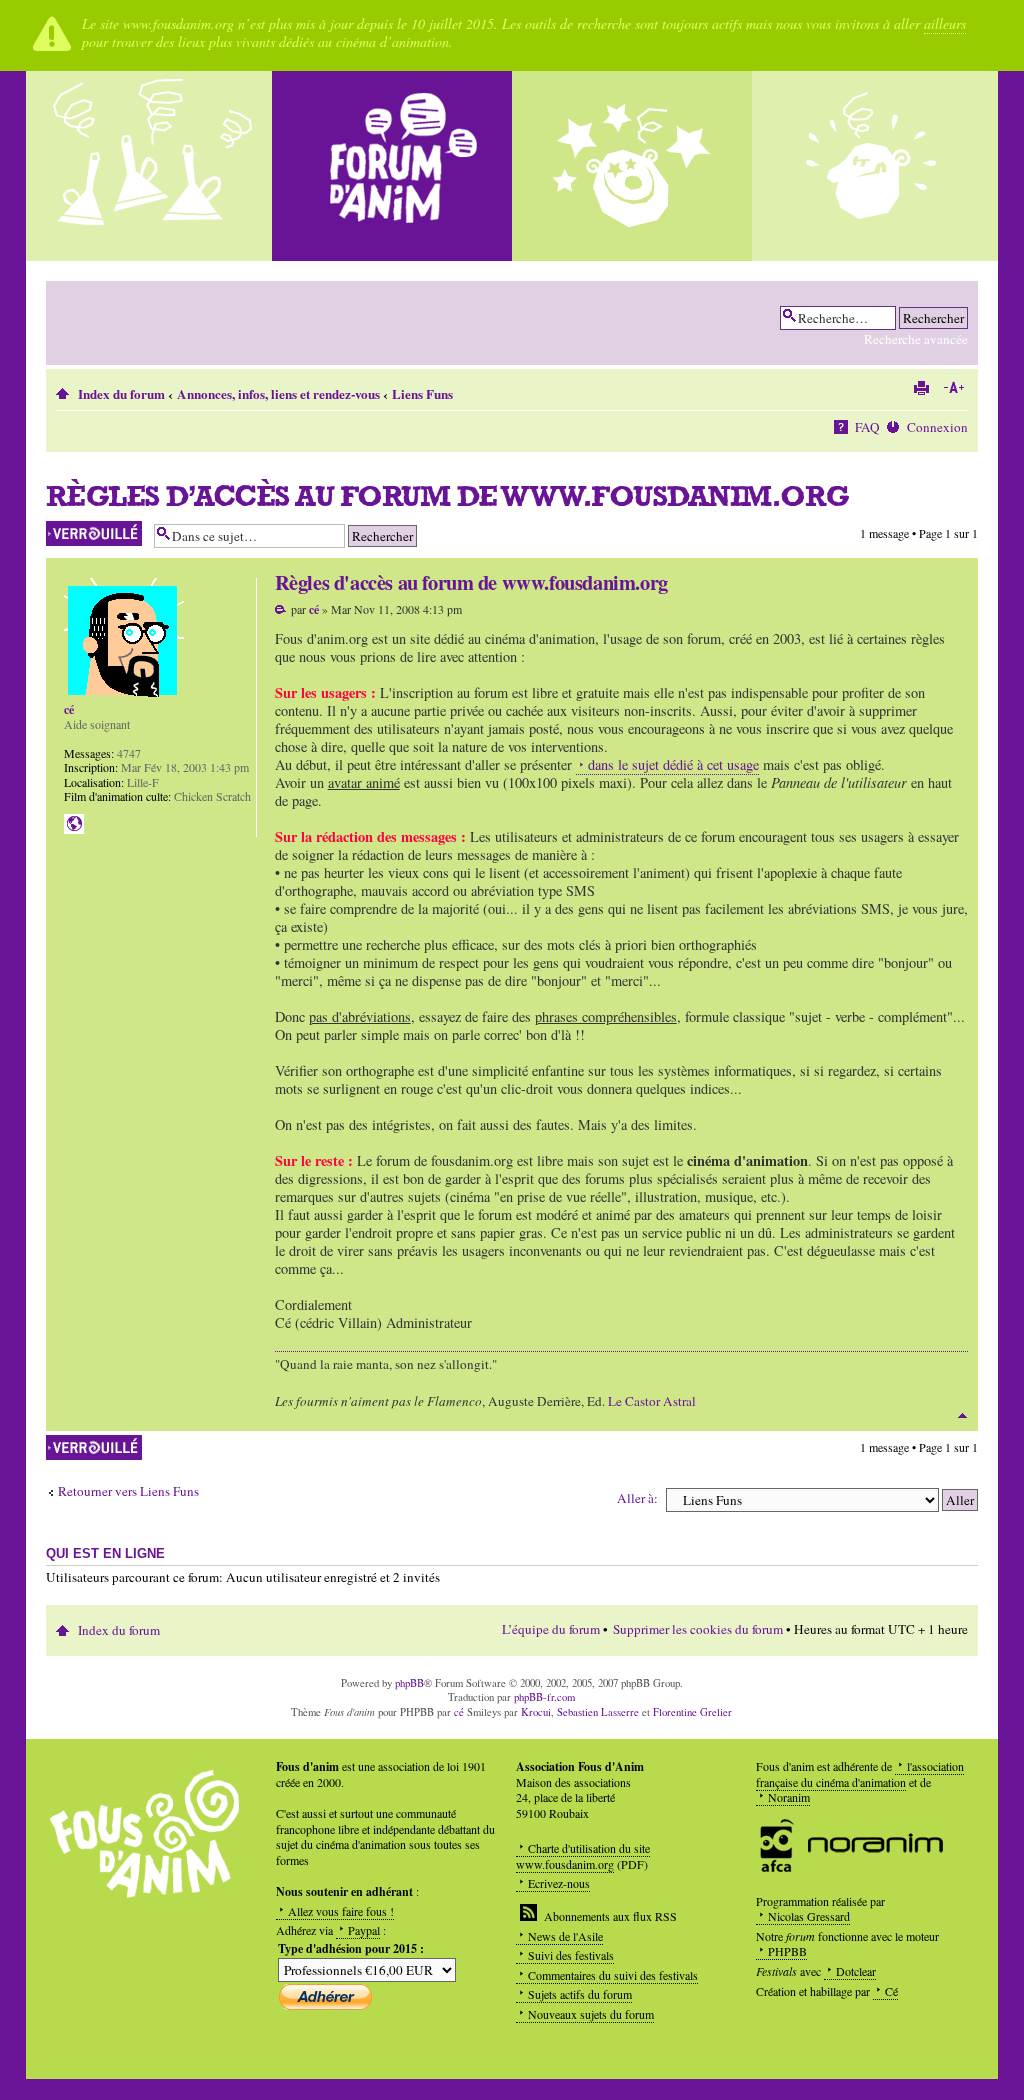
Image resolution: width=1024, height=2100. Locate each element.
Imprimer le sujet (921, 388)
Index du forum (121, 394)
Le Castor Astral (652, 1401)
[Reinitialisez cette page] (392, 166)
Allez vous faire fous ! (341, 1911)
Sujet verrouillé (82, 528)
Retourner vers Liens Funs (128, 1491)
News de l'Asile (565, 1936)
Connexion (937, 427)
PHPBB (787, 1951)
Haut (962, 1415)
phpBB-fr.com (544, 1697)
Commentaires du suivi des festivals (613, 1975)
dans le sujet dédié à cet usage (673, 764)
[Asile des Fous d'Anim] (152, 166)
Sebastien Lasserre (598, 1712)
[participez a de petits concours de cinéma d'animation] (872, 166)
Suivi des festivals (571, 1955)
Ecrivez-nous (559, 1883)
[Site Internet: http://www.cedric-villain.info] (74, 824)
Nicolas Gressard (809, 1916)
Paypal (364, 1930)
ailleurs (945, 23)
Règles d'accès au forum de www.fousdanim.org (447, 495)
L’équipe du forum (551, 1629)
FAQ (867, 427)
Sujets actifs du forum (580, 1994)
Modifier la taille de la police (953, 388)
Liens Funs (422, 394)
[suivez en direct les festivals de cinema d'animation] (632, 166)
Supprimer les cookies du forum (698, 1629)
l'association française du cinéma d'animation (860, 1774)
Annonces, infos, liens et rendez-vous (278, 394)
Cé (891, 1991)
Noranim (789, 1797)
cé (314, 609)
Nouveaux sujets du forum (591, 2014)
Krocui (536, 1712)
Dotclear (856, 1971)
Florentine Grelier (692, 1712)
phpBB (409, 1683)
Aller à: (637, 1498)
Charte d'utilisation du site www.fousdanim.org (583, 1856)
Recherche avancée (916, 339)
